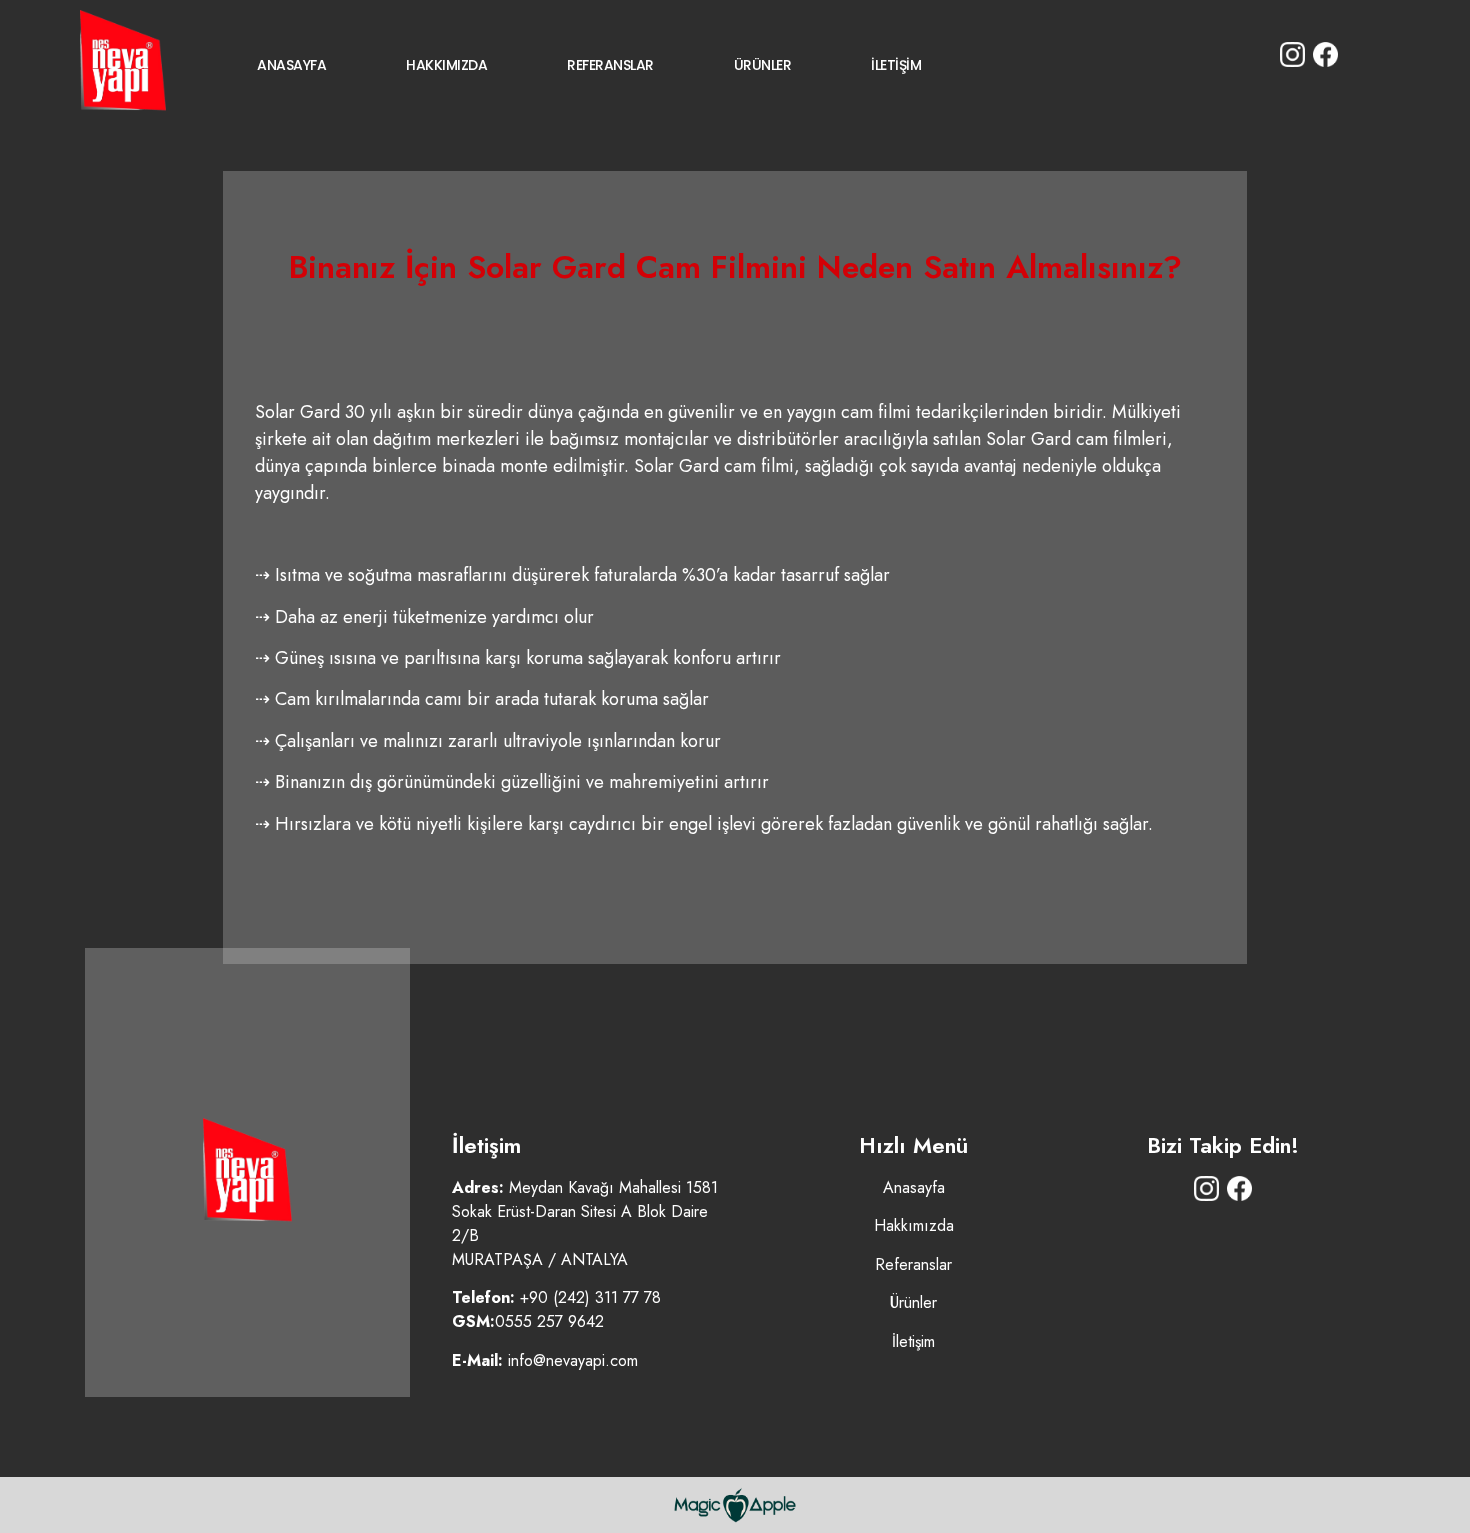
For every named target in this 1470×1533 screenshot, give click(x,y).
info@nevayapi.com (573, 1360)
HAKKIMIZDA (446, 65)
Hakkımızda (914, 1225)
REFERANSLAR (610, 65)
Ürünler (913, 1302)
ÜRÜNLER (763, 65)
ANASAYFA (291, 65)
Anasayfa (914, 1187)
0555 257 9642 (549, 1321)
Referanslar (913, 1264)
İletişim (913, 1341)
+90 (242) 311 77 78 (590, 1297)
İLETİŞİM (896, 65)
